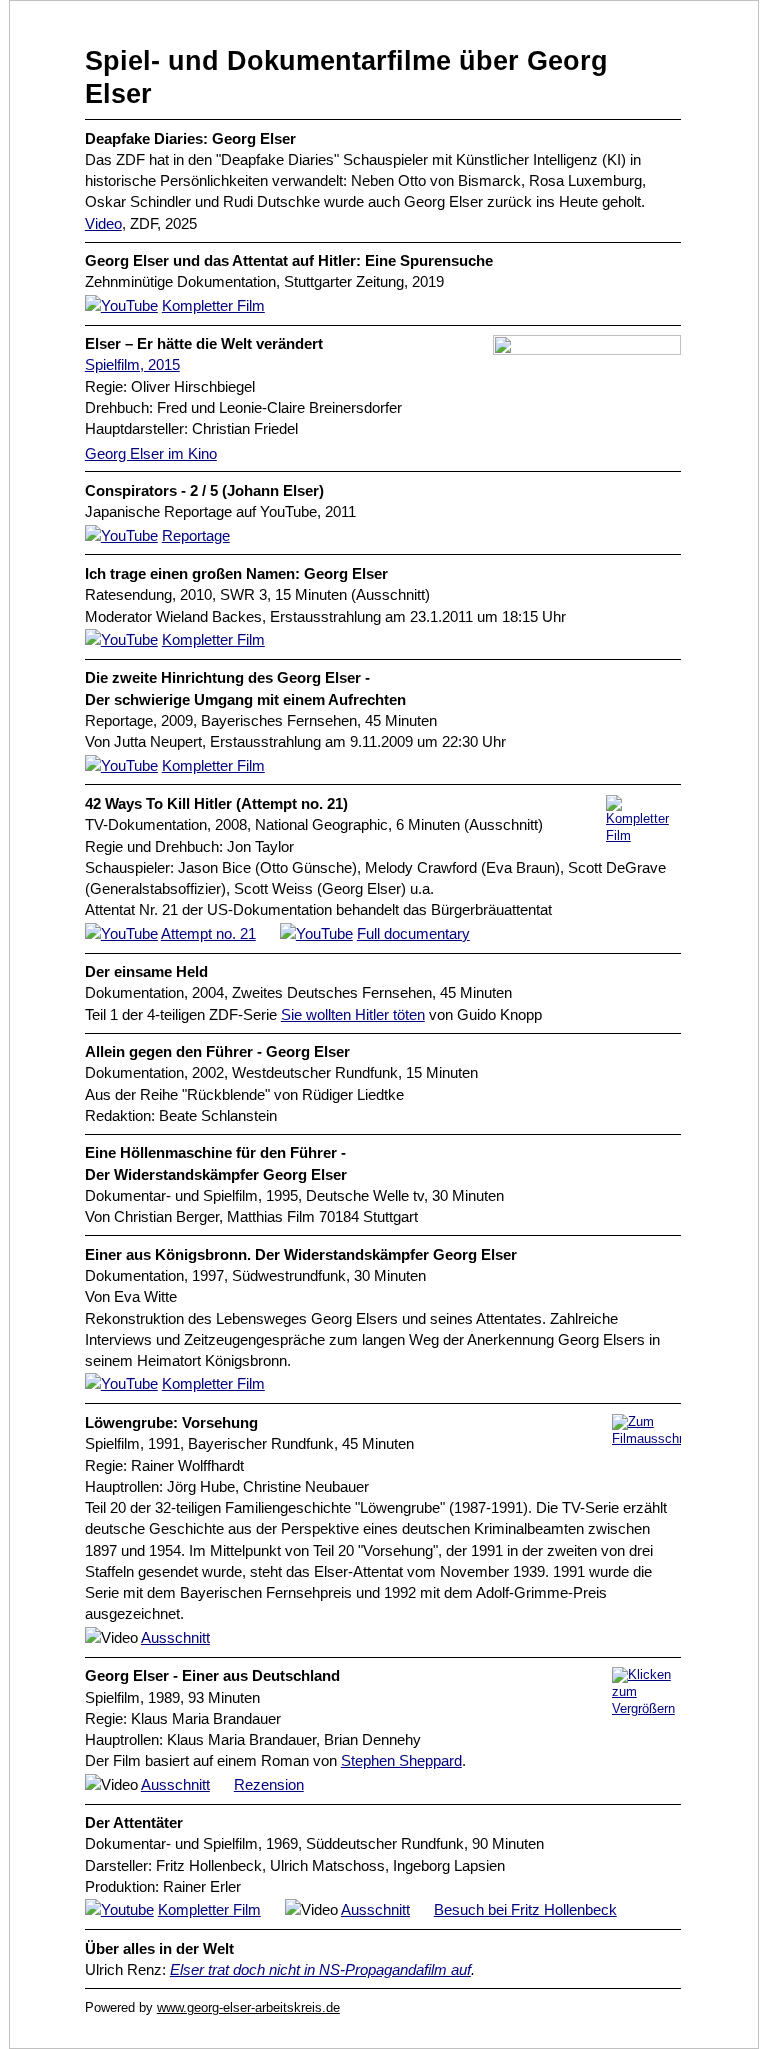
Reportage (196, 535)
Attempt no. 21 (208, 933)
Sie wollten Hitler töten (353, 1014)
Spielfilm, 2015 (132, 364)
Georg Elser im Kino (151, 453)
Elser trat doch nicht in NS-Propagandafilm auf (320, 1969)
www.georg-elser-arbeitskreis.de (248, 2007)
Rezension (269, 1784)
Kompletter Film (213, 305)
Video (103, 223)
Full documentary (413, 933)
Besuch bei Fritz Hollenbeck (525, 1909)
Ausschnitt (175, 1637)
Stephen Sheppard (401, 1760)
